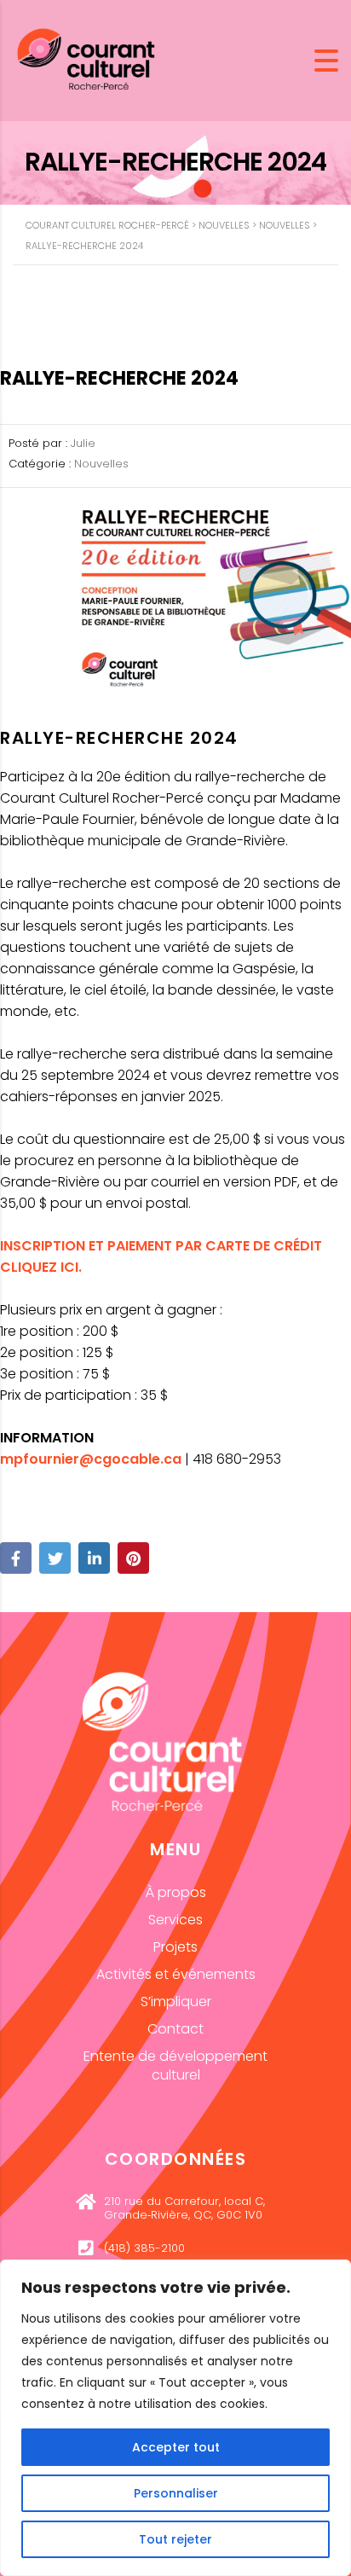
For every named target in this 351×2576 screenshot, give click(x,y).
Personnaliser (176, 2493)
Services (175, 1920)
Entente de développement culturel (175, 2065)
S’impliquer (176, 2002)
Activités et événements (176, 1974)
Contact (175, 2029)
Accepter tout (176, 2447)
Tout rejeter (175, 2539)
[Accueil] (86, 59)
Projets (175, 1947)
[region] (175, 2418)
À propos (176, 1892)
